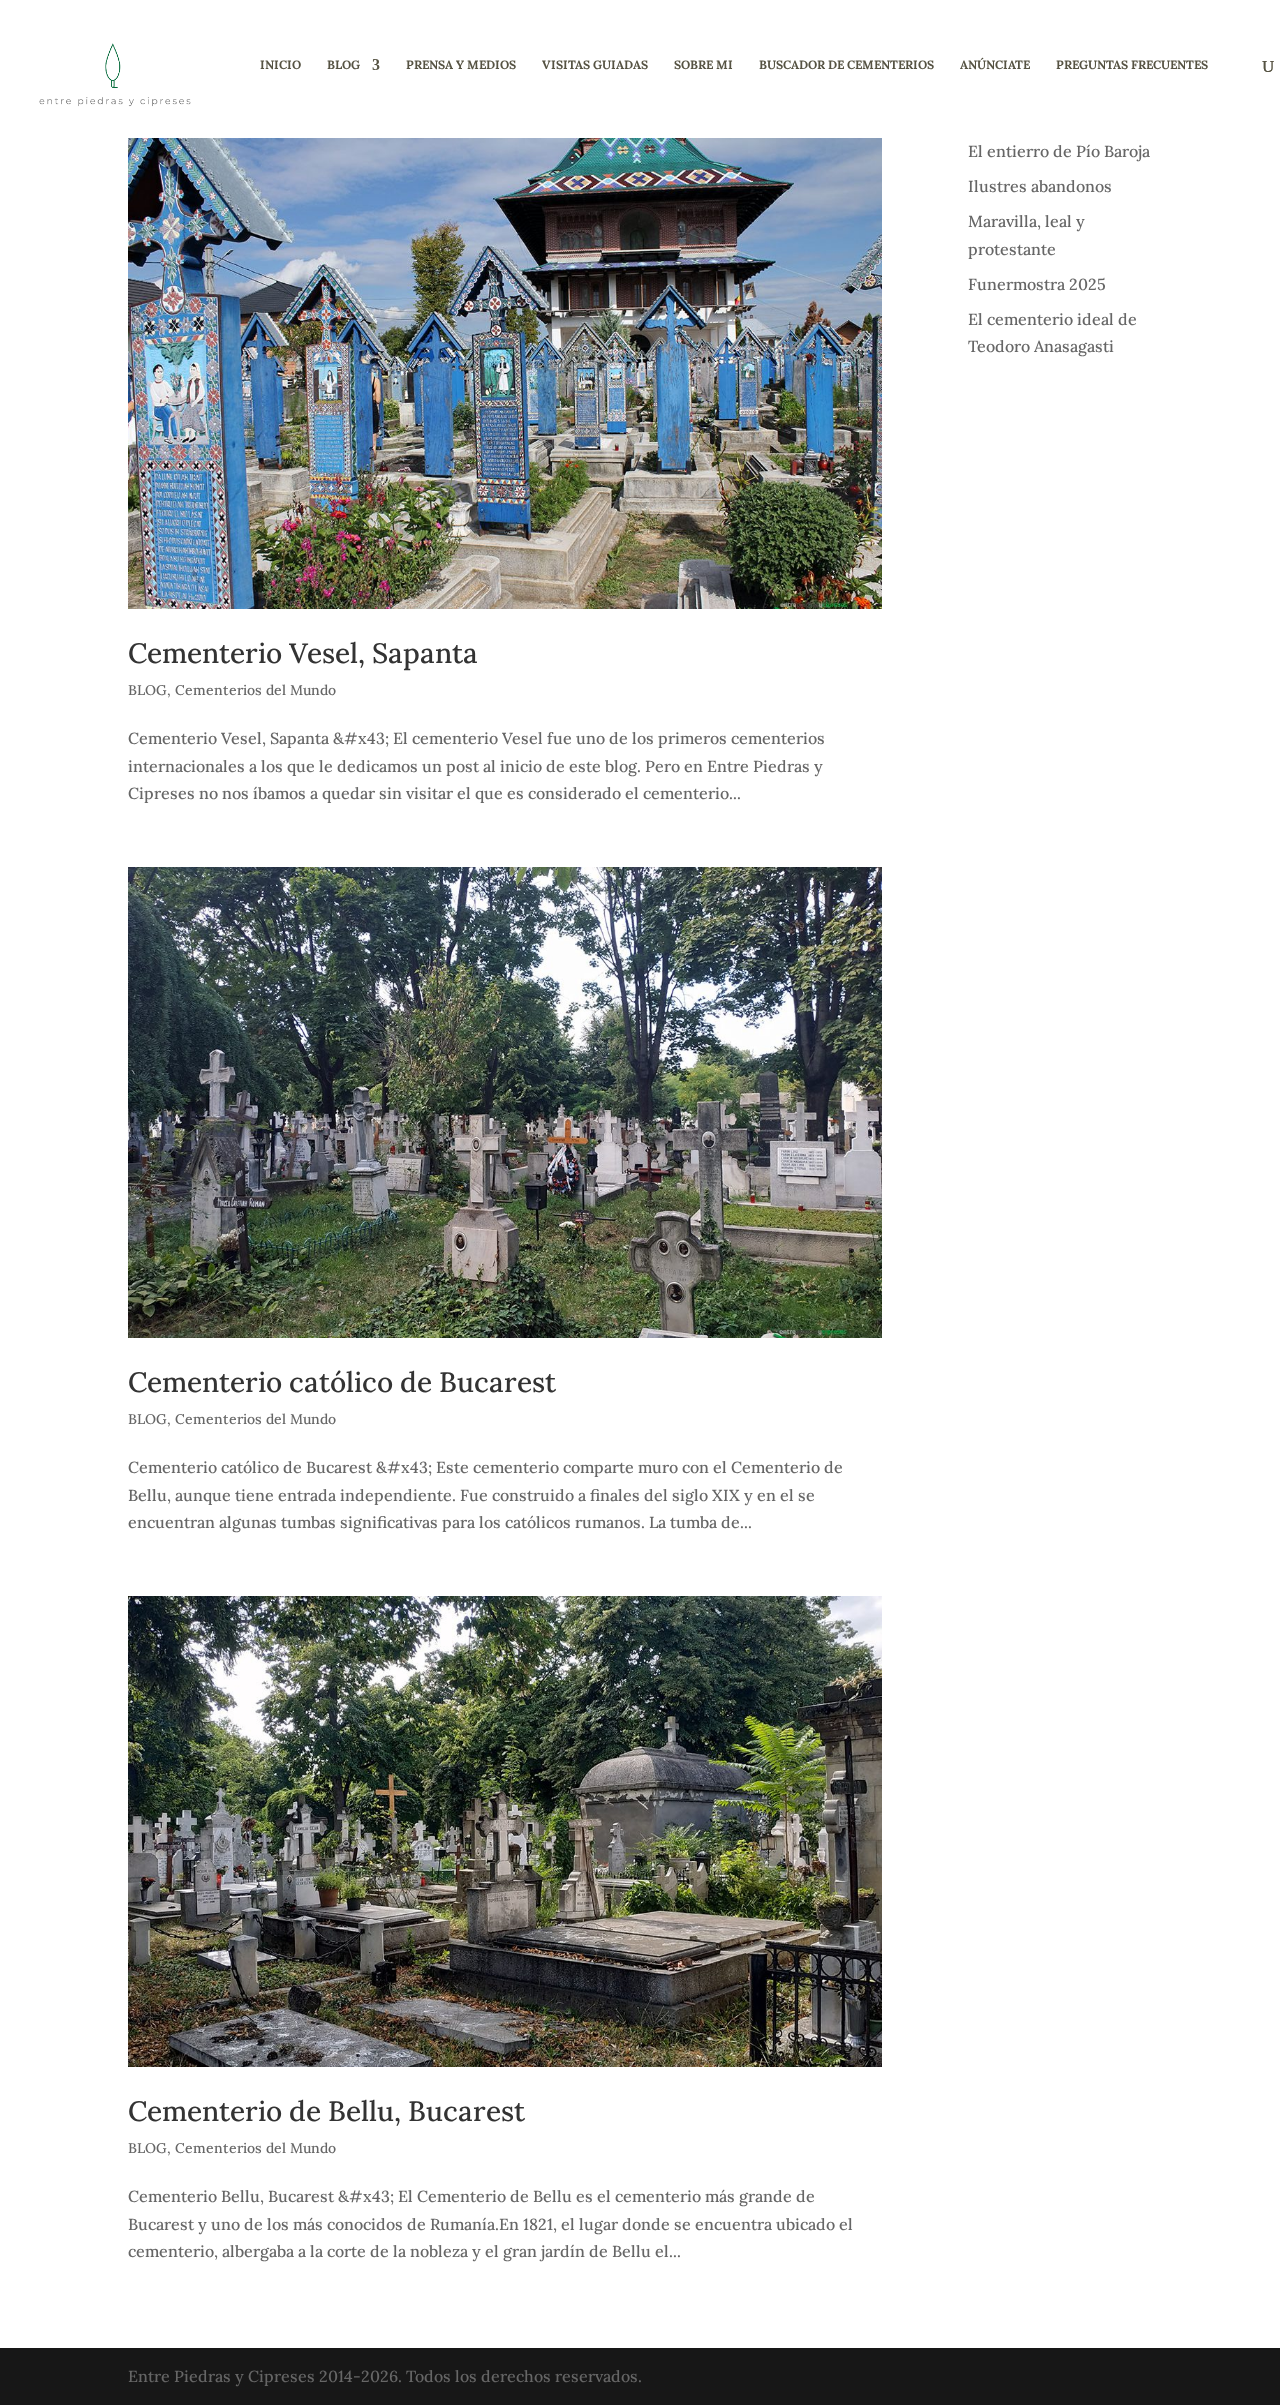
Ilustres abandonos (1040, 186)
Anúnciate (995, 65)
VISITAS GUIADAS (595, 65)
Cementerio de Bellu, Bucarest (326, 2111)
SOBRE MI (703, 65)
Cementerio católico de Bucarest (342, 1382)
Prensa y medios (461, 65)
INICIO (280, 65)
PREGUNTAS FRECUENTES (1132, 65)
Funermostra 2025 (1037, 284)
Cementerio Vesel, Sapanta (303, 653)
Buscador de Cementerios (846, 65)
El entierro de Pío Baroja (1059, 151)
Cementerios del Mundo (255, 690)
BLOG (343, 65)
